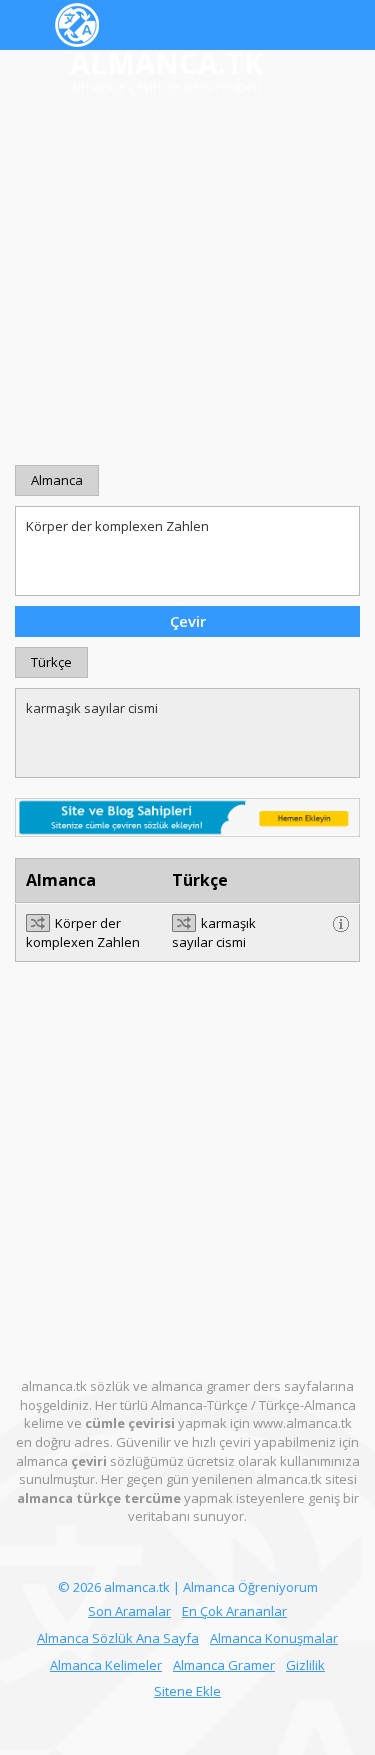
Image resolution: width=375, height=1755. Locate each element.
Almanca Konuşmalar (274, 1638)
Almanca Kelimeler (106, 1665)
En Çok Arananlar (234, 1611)
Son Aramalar (129, 1611)
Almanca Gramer (224, 1665)
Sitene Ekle (187, 1691)
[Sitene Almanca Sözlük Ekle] (187, 816)
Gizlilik (305, 1665)
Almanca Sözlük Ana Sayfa (118, 1638)
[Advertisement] (187, 281)
